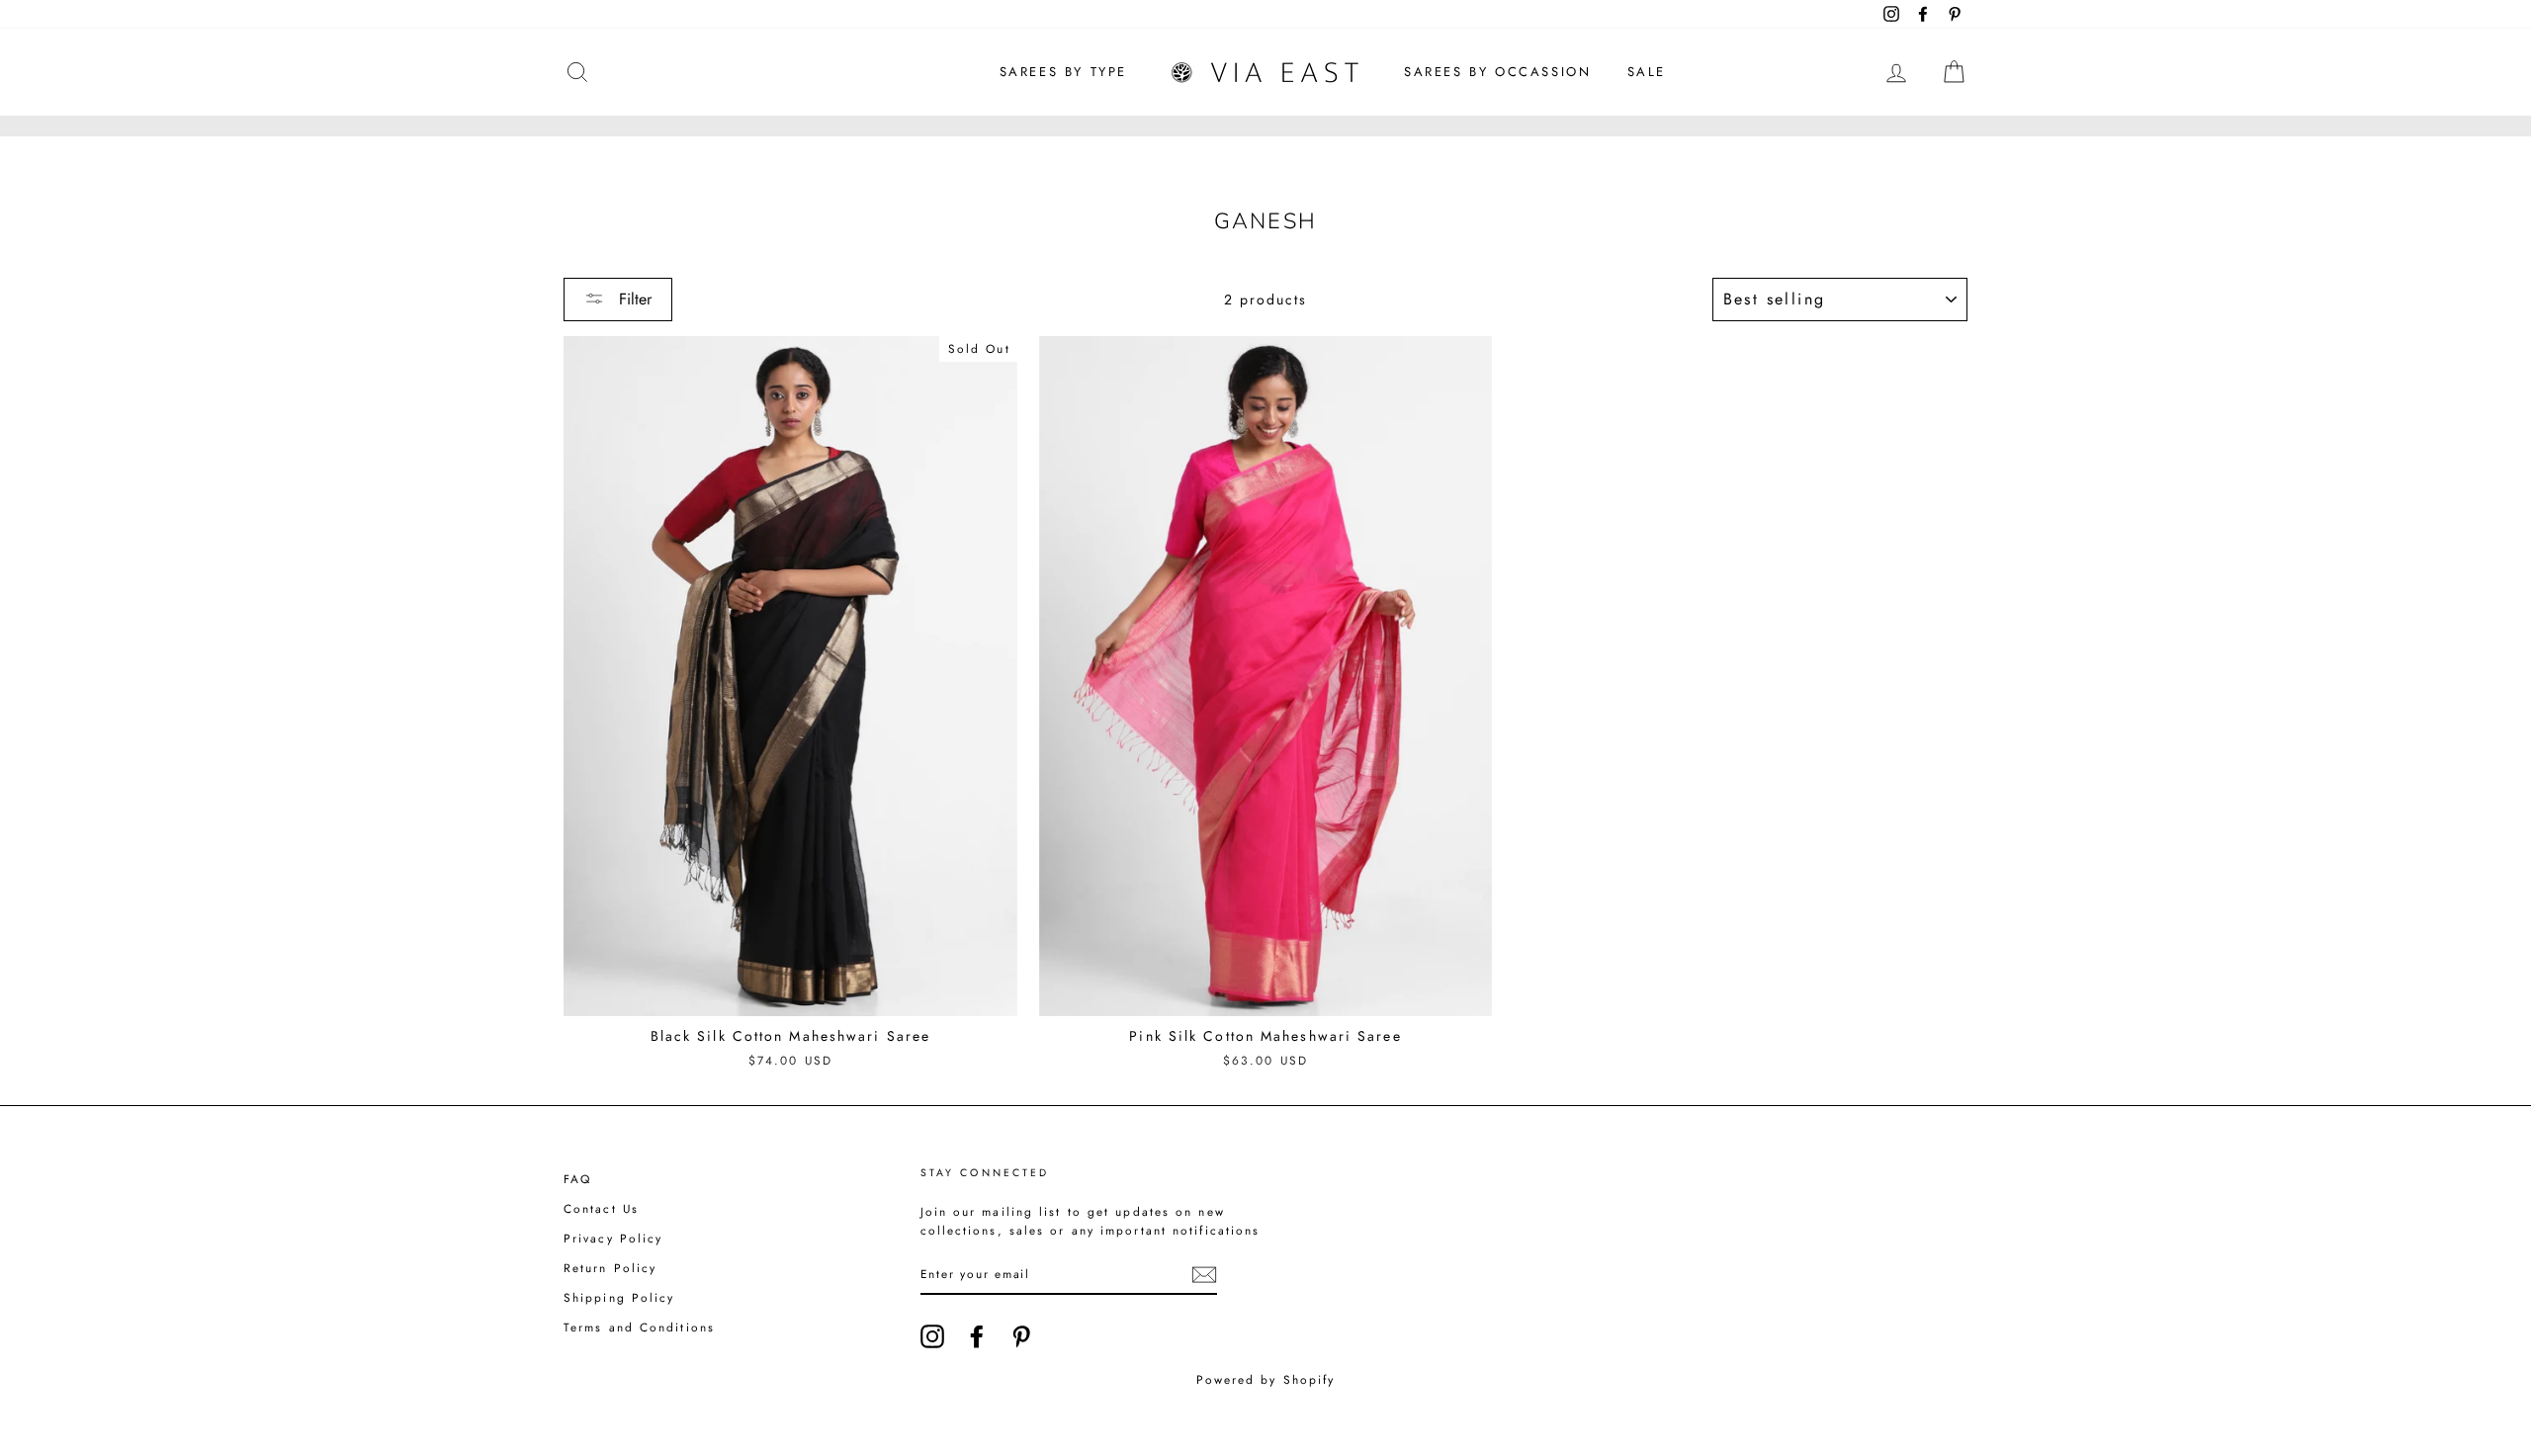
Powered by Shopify (1266, 1380)
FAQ (577, 1179)
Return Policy (610, 1268)
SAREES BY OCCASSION (1497, 72)
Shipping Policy (619, 1297)
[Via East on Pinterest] (1021, 1336)
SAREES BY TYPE (1063, 72)
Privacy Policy (613, 1238)
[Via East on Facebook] (977, 1336)
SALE (1647, 72)
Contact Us (601, 1208)
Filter (633, 299)
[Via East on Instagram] (932, 1336)
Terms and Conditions (639, 1327)
